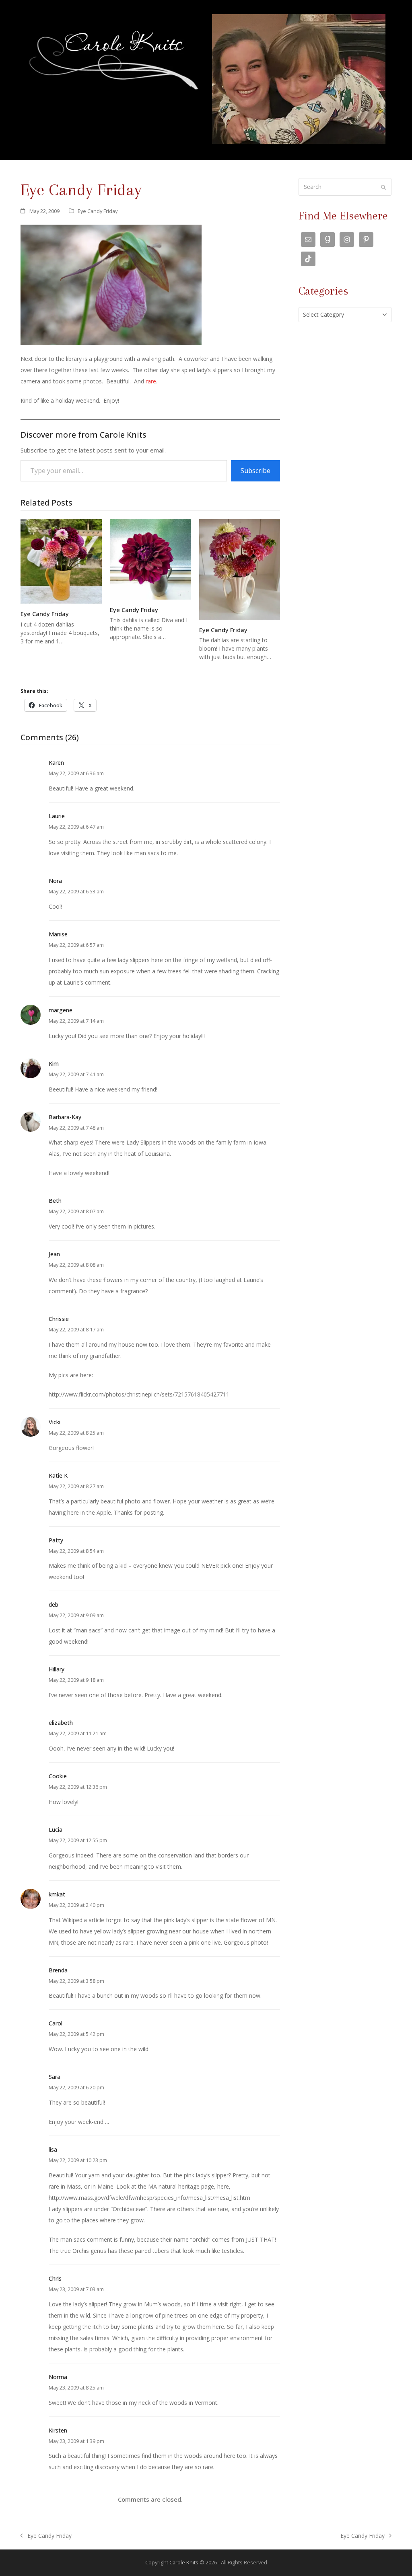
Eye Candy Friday (98, 211)
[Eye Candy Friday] (61, 560)
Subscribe (255, 471)
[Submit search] (383, 187)
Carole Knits (184, 2562)
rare (150, 381)
